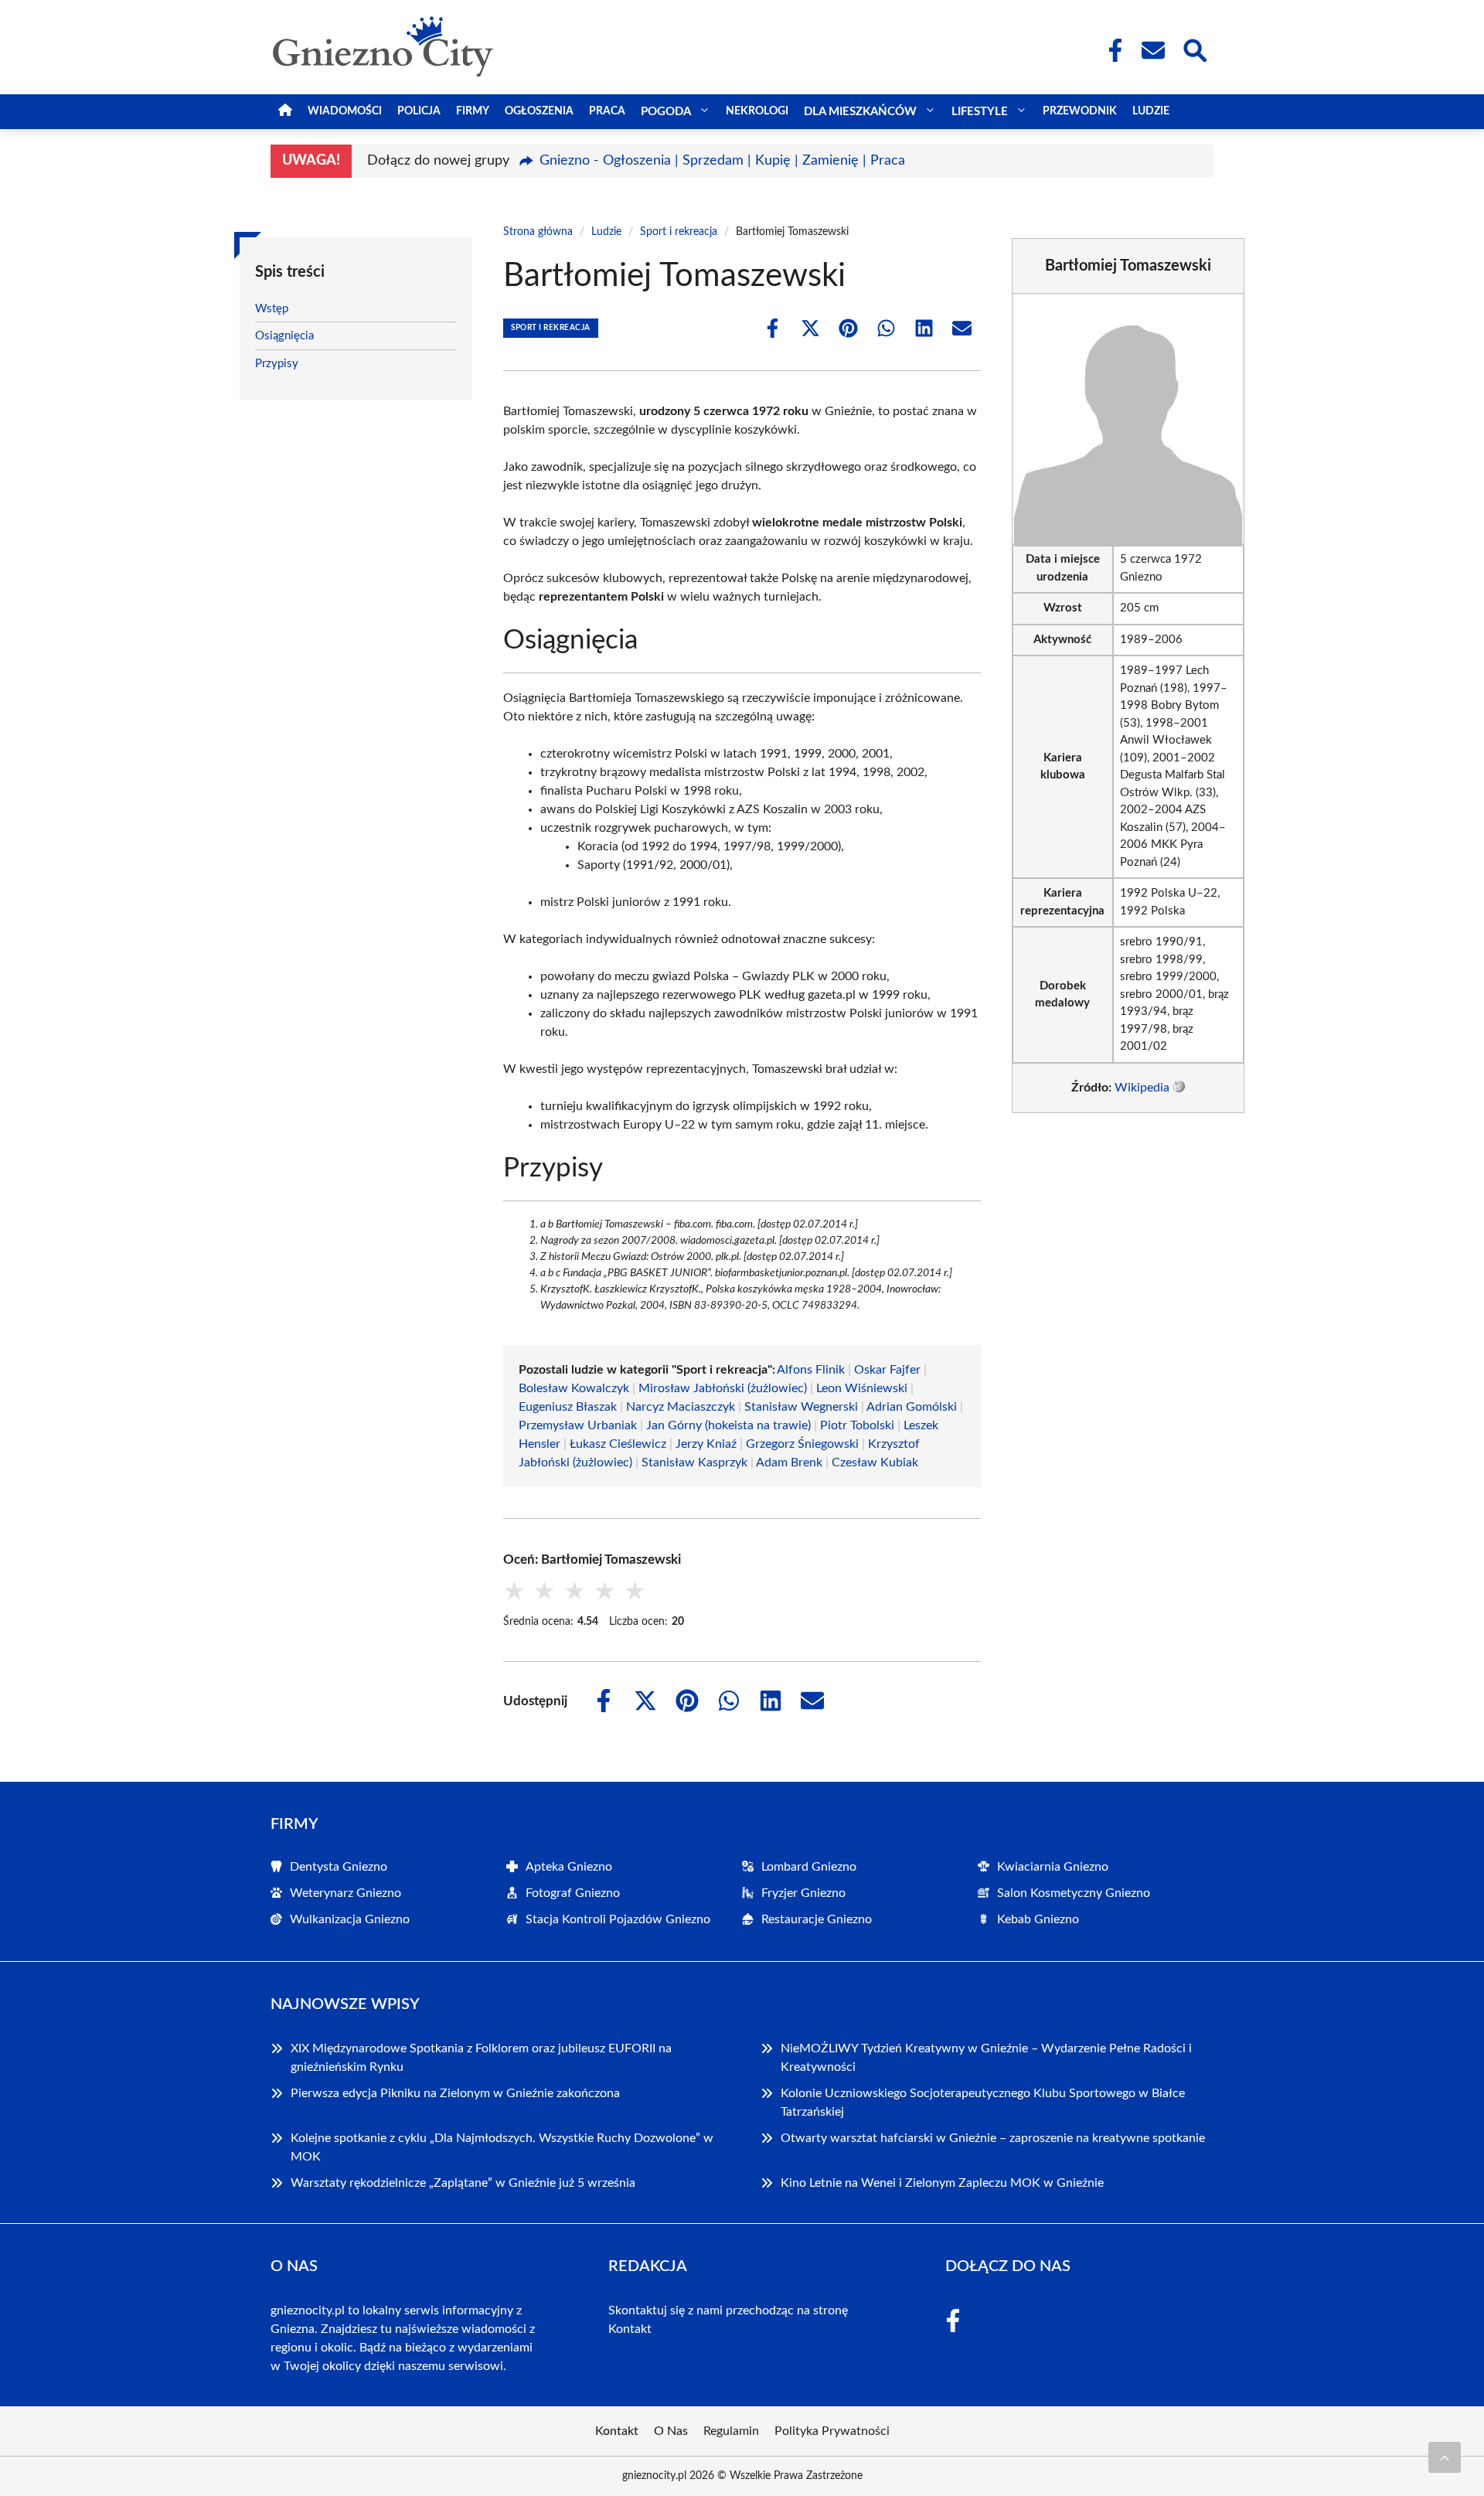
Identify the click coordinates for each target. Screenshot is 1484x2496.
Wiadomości (345, 111)
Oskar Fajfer (887, 1370)
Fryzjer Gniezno (803, 1893)
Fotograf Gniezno (573, 1893)
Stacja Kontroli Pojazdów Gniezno (618, 1919)
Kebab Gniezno (1038, 1919)
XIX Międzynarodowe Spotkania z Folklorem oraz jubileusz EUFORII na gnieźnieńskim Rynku (481, 2058)
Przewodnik (1080, 111)
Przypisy (277, 364)
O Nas (671, 2431)
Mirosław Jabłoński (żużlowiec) (723, 1388)
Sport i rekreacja (679, 232)
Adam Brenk (789, 1463)
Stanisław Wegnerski (801, 1407)
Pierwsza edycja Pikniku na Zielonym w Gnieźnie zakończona (455, 2093)
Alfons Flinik (811, 1370)
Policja (419, 111)
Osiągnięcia (284, 336)
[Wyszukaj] (1194, 49)
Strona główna (538, 232)
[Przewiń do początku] (1445, 2457)
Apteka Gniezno (569, 1867)
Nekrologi (757, 111)
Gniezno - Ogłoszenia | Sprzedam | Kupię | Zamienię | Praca (722, 161)
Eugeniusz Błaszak (568, 1407)
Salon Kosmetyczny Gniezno (1074, 1893)
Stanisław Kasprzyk (694, 1463)
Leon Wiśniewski (862, 1388)
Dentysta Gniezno (339, 1867)
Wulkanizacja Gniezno (350, 1919)
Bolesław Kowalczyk (574, 1388)
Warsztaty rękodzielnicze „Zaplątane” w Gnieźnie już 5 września (463, 2183)
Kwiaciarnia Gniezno (1053, 1867)
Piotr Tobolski (857, 1425)
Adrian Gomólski (912, 1407)
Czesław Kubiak (875, 1463)
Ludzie (1151, 111)
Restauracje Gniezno (817, 1919)
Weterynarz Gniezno (345, 1893)
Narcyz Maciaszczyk (681, 1407)
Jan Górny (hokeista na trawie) (728, 1425)
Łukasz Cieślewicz (618, 1444)
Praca (607, 111)
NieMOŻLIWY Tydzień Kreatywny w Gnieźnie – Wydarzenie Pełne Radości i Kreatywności (986, 2058)
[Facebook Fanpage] (1111, 50)
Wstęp (272, 309)
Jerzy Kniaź (706, 1444)
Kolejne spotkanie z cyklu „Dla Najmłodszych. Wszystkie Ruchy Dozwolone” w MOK (502, 2147)
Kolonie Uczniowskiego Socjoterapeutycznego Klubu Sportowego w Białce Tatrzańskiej (983, 2103)
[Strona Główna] (285, 112)
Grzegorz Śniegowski (802, 1444)
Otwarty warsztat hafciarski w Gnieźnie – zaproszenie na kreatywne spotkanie (993, 2138)
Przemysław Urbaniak (578, 1425)
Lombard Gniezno (809, 1867)
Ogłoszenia (539, 111)
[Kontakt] (1152, 50)
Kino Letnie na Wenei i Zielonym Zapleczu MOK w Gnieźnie (942, 2183)
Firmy (473, 111)
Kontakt (630, 2329)
